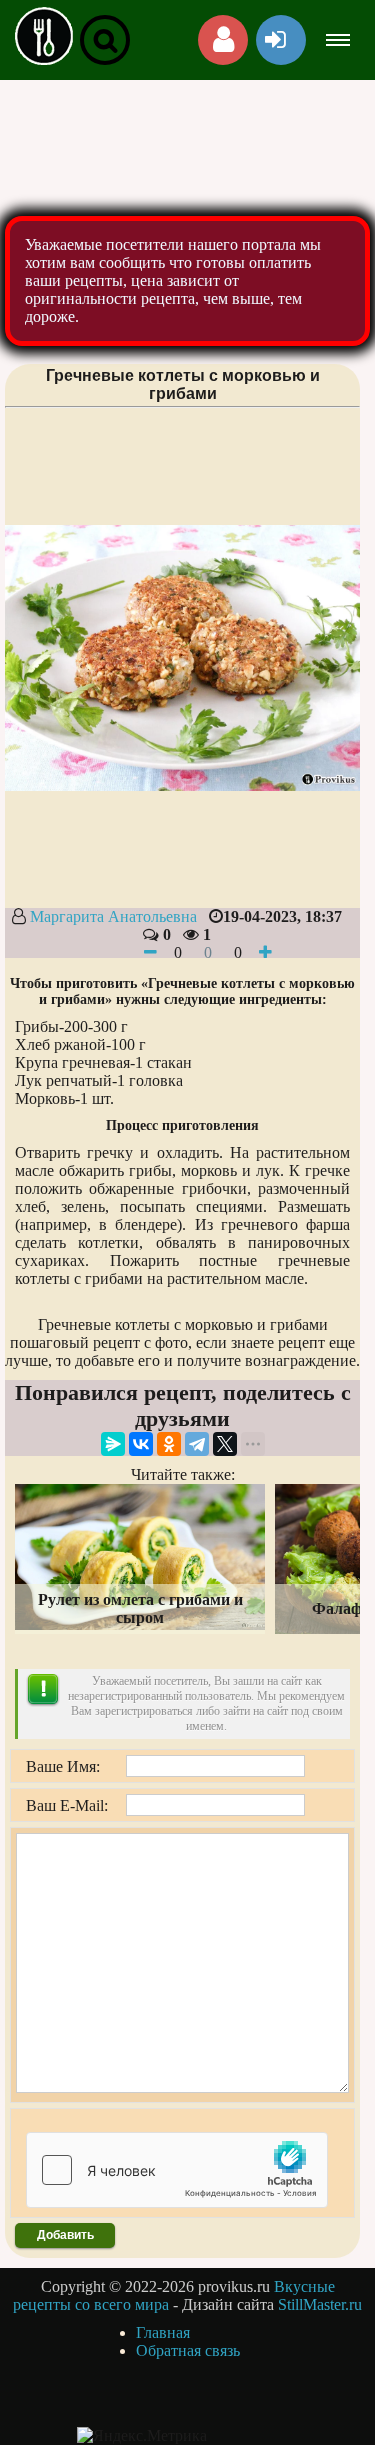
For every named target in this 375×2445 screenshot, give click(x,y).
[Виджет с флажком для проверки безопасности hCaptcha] (177, 2170)
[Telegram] (197, 1444)
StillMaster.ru (320, 2304)
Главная (163, 2332)
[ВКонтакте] (141, 1444)
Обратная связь (188, 2350)
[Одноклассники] (169, 1444)
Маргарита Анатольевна (113, 916)
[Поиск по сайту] (105, 40)
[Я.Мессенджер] (113, 1444)
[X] (225, 1444)
